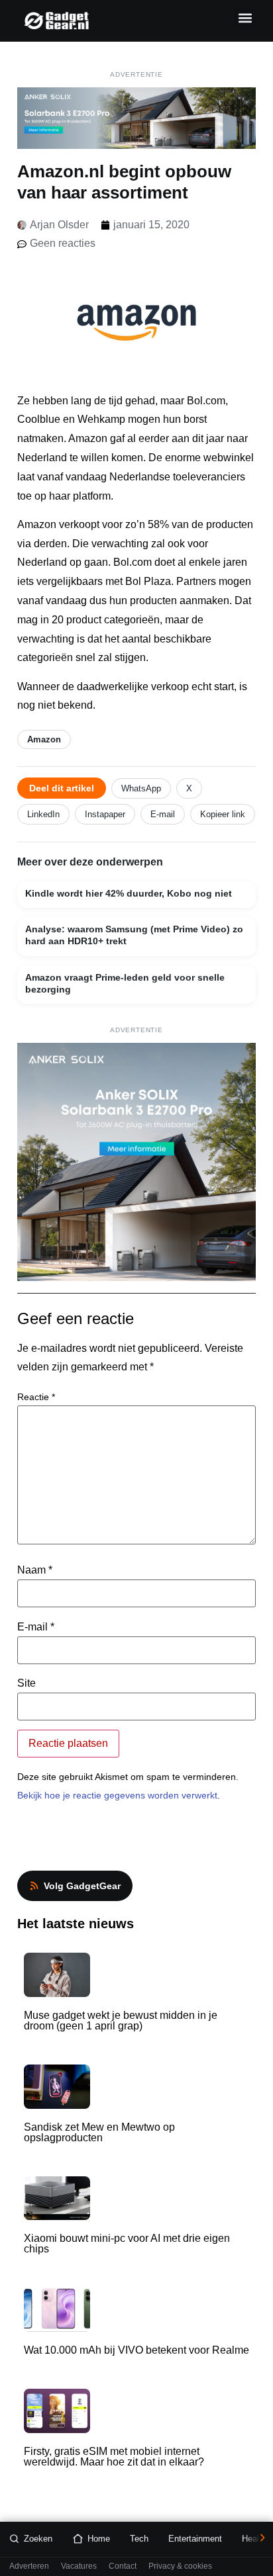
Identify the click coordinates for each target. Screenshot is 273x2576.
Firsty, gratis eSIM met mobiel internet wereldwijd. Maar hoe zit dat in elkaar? (114, 2457)
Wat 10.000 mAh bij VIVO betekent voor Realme (136, 2350)
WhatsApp (141, 788)
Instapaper (105, 814)
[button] (245, 18)
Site (27, 1683)
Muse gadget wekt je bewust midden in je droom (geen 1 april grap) (121, 2021)
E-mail (163, 814)
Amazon (44, 739)
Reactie (36, 1397)
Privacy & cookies (180, 2566)
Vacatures (79, 2566)
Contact (123, 2566)
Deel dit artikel (62, 788)
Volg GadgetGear (82, 1886)
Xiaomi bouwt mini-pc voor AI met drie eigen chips (127, 2243)
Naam (35, 1570)
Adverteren (29, 2566)
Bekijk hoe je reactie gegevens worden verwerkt (117, 1795)
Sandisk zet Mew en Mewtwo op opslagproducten (99, 2132)
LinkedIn (43, 814)
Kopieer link (223, 814)
